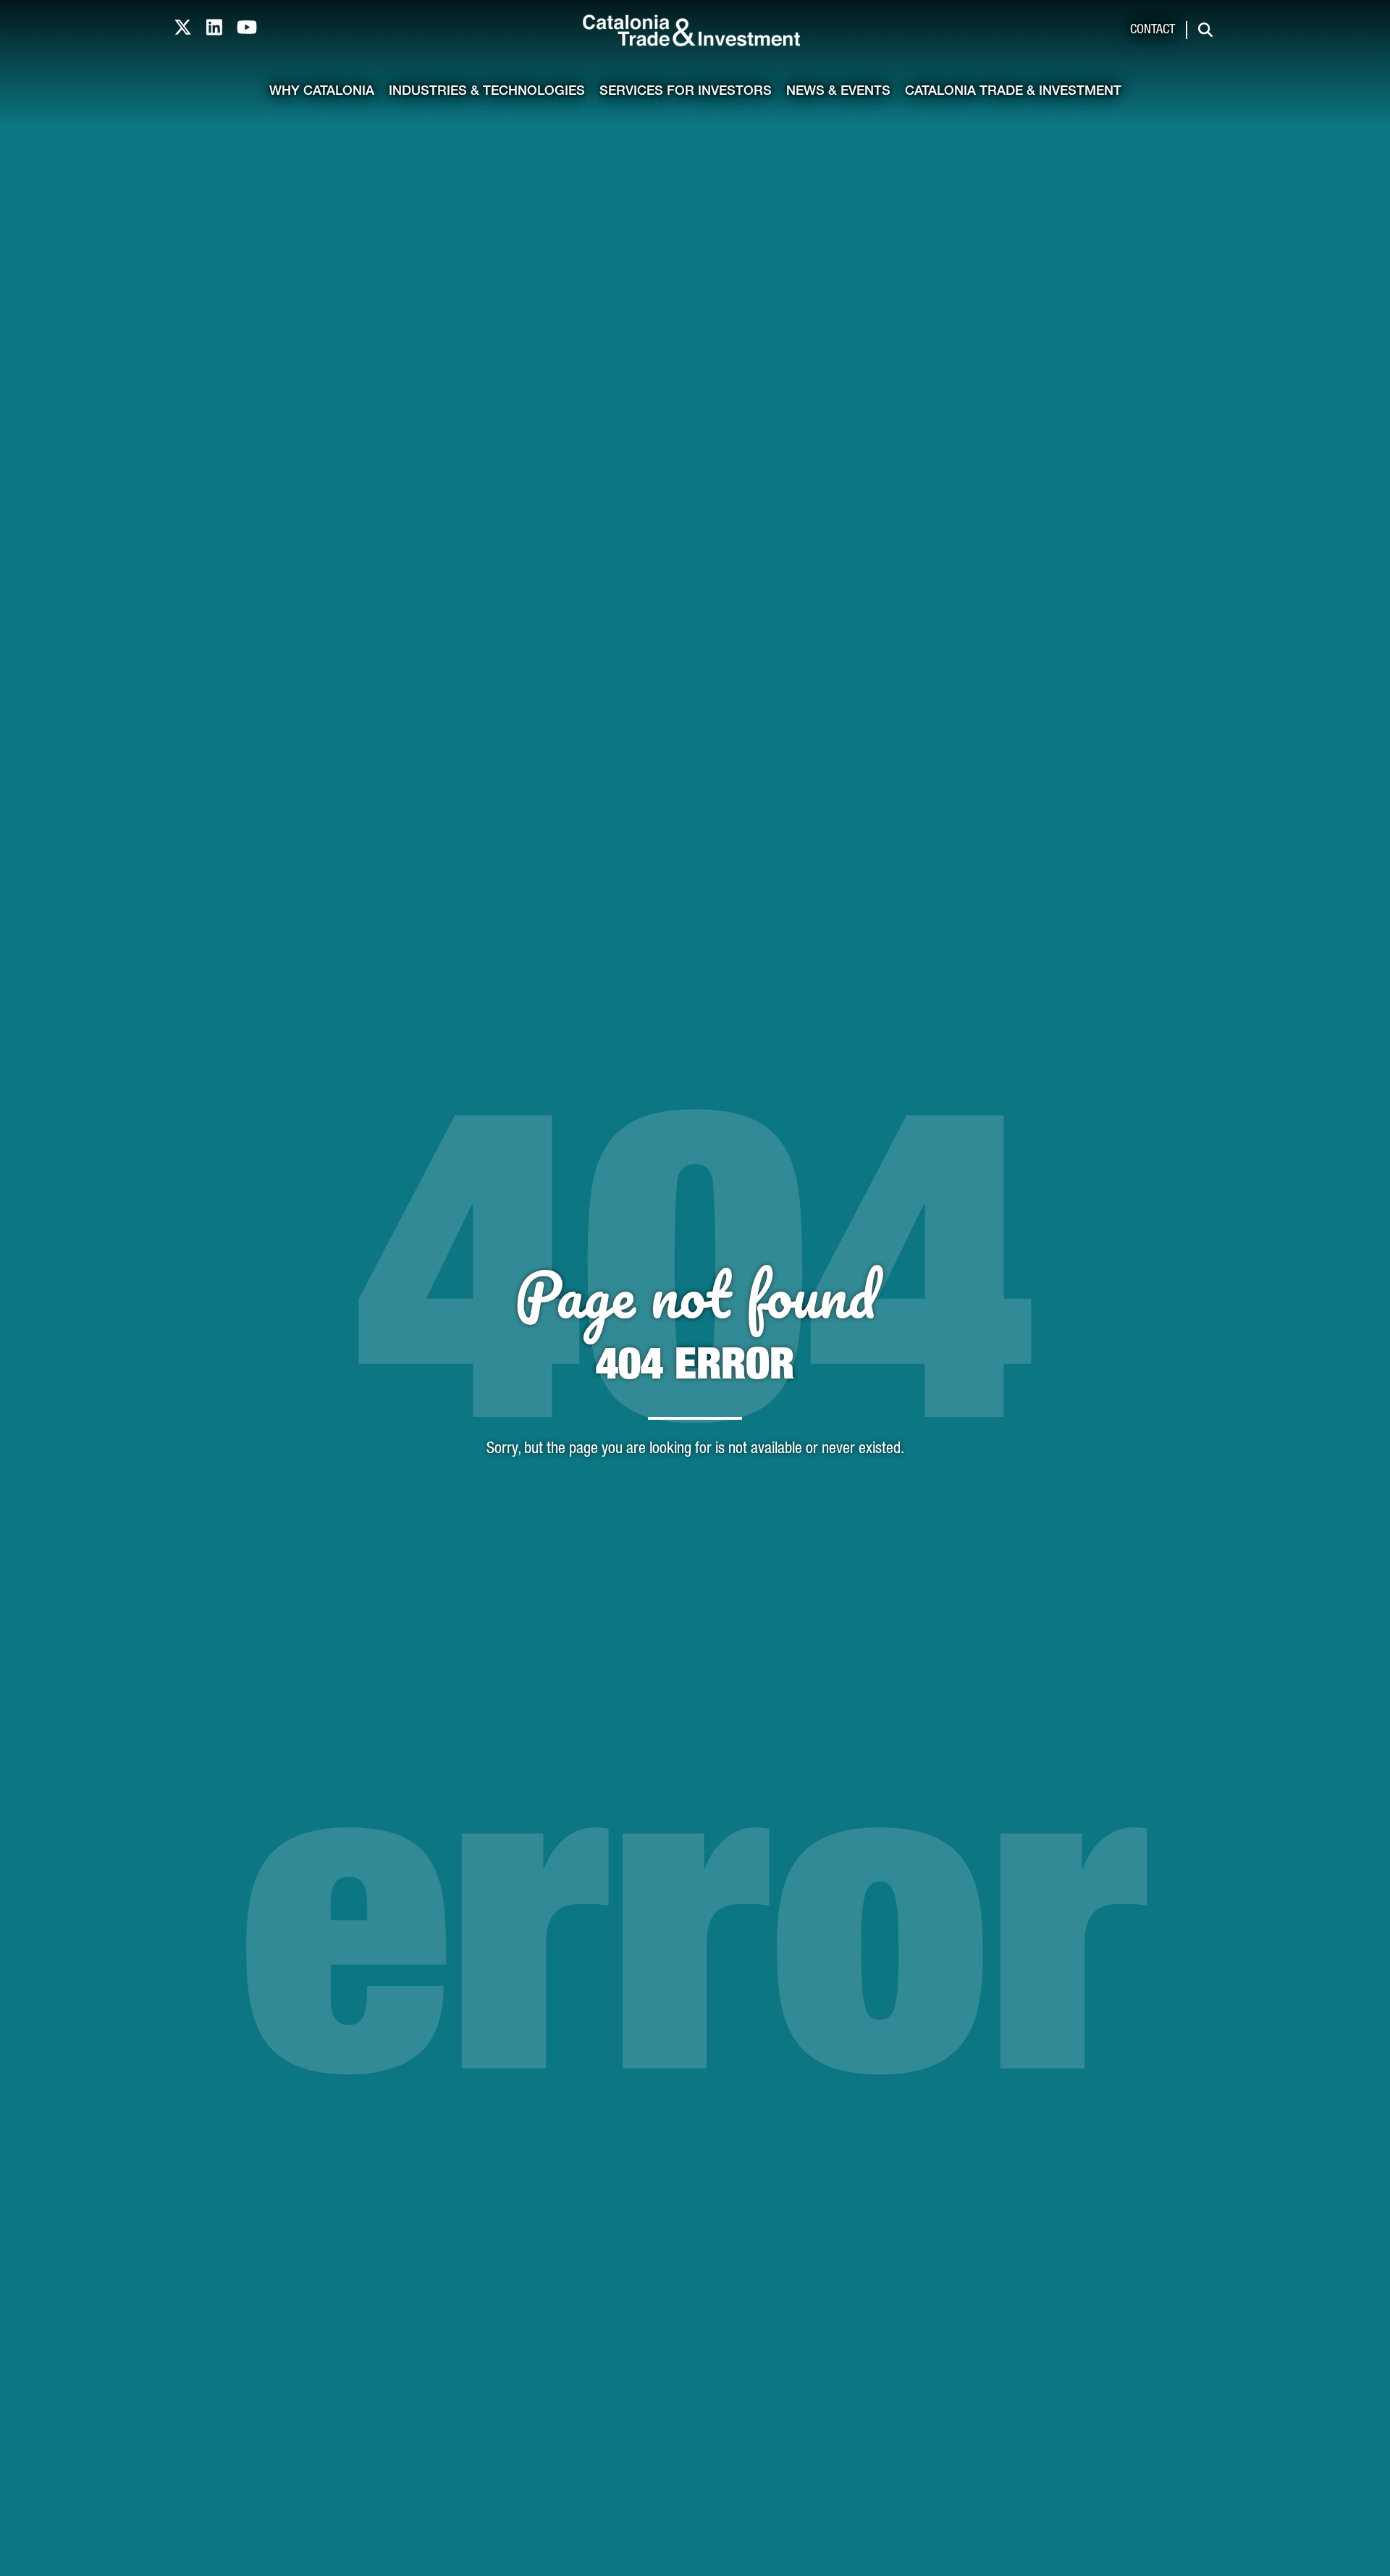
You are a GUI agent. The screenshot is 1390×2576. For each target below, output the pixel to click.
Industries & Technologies (487, 92)
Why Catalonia (322, 92)
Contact (1153, 30)
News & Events (838, 92)
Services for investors (686, 92)
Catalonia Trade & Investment (1013, 92)
